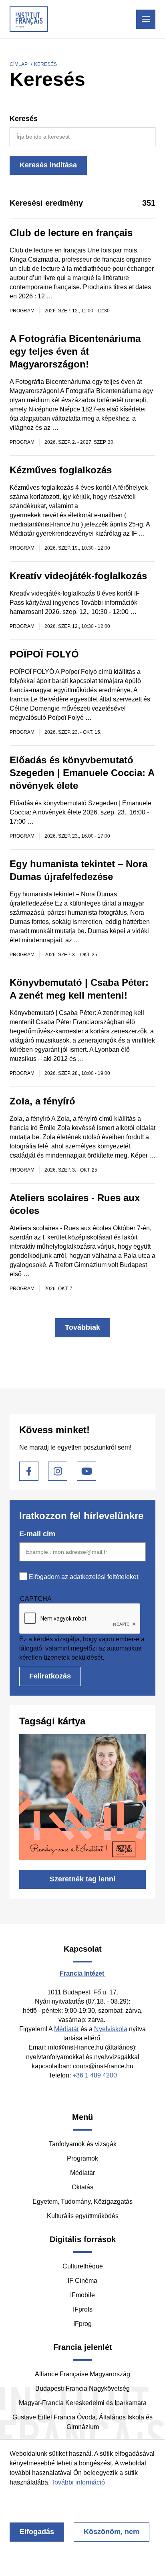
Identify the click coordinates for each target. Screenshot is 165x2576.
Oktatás (82, 2187)
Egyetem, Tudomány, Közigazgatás (82, 2202)
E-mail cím (37, 1534)
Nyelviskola (111, 2029)
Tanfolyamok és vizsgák (83, 2144)
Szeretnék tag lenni (82, 1879)
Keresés (24, 119)
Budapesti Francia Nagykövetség (82, 2388)
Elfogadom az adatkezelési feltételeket (84, 1577)
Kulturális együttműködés (83, 2216)
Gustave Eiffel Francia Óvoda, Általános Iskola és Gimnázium (82, 2422)
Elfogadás (37, 2532)
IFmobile (82, 2295)
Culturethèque (83, 2266)
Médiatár (66, 2029)
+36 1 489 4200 (95, 2075)
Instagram (58, 1471)
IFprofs (83, 2309)
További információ (78, 2482)
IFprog (82, 2324)
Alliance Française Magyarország (82, 2374)
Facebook (29, 1471)
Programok (82, 2158)
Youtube (87, 1471)
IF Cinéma (82, 2281)
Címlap (19, 64)
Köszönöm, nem (112, 2532)
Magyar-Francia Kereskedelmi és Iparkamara (83, 2403)
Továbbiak (82, 1327)
